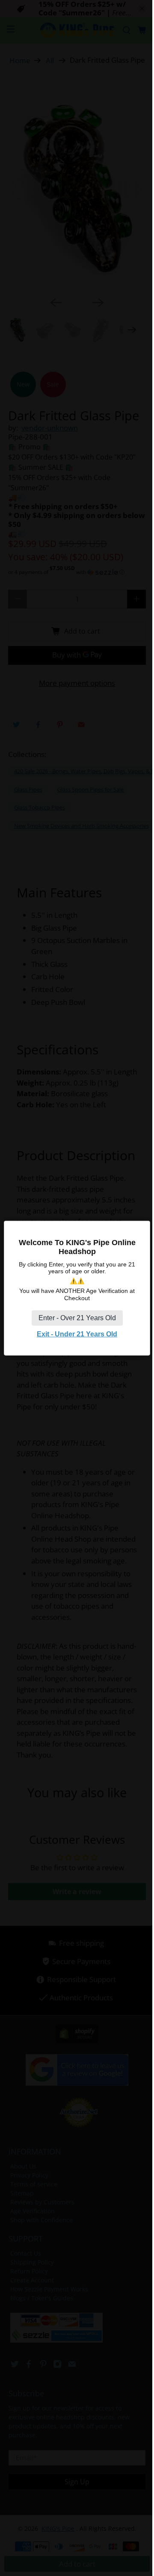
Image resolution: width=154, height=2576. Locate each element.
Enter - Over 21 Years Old (77, 1317)
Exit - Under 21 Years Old (77, 1334)
